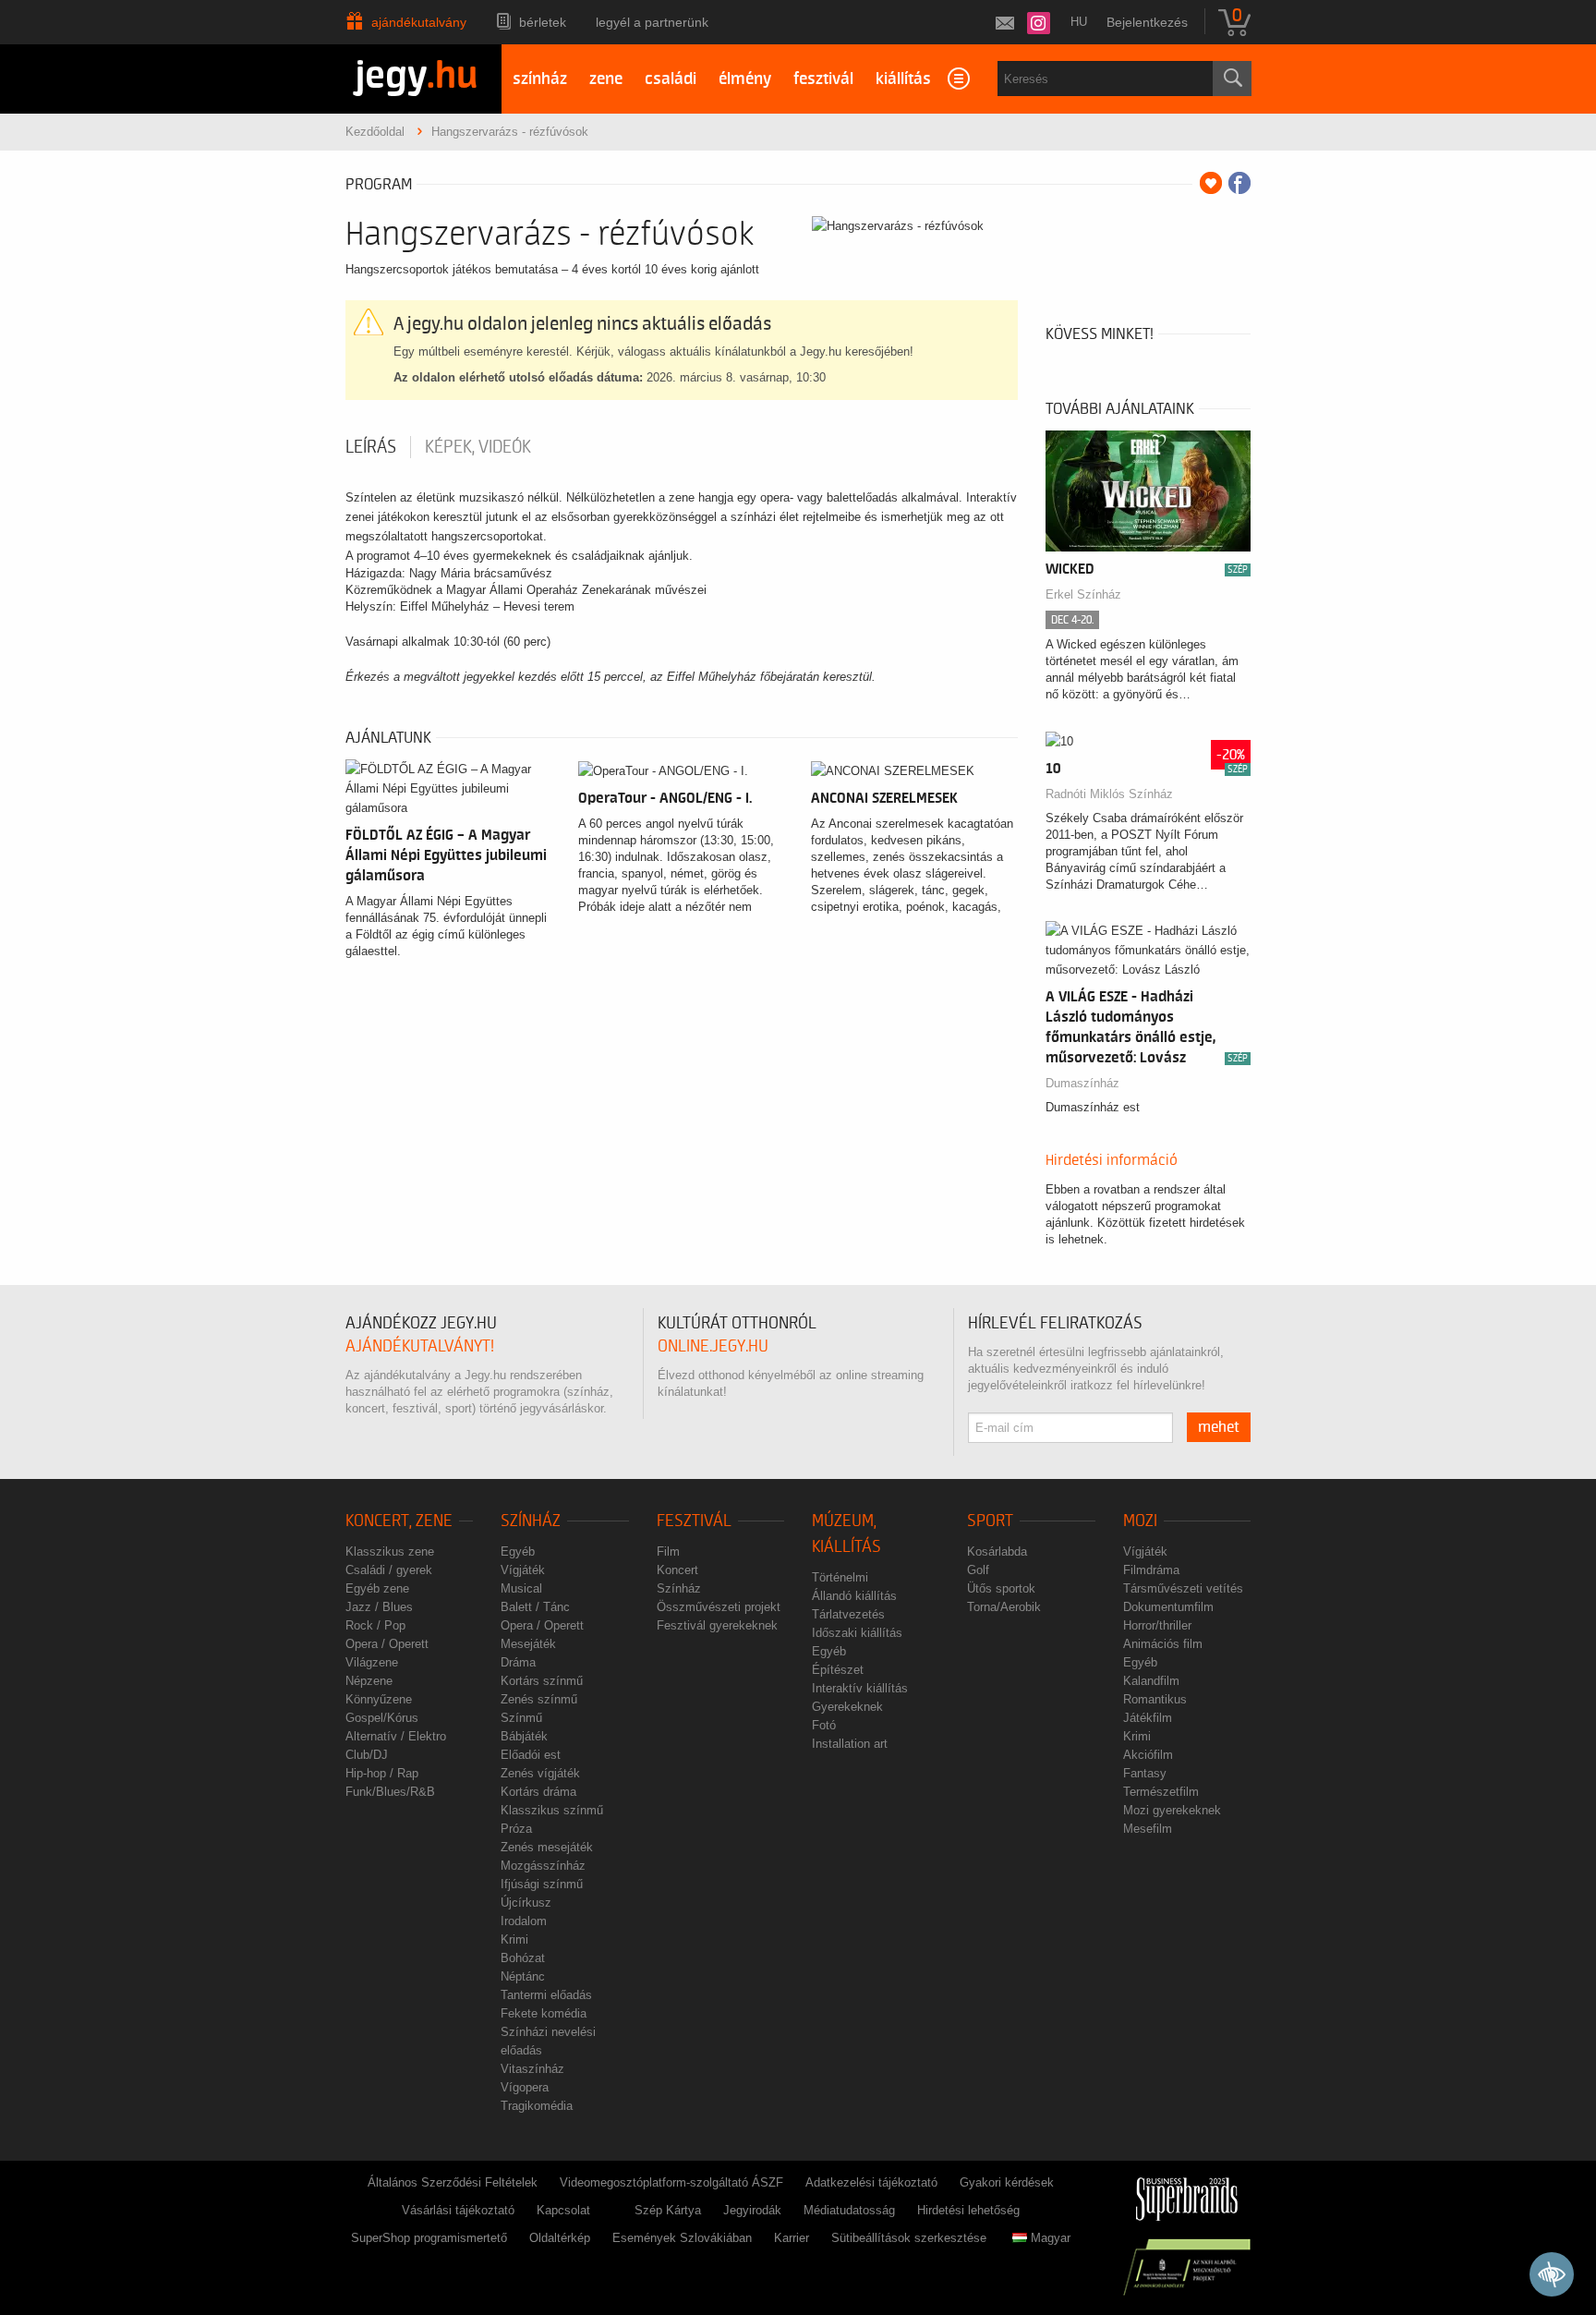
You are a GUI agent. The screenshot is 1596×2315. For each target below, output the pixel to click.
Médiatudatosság (849, 2210)
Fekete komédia (544, 2013)
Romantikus (1155, 1699)
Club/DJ (367, 1755)
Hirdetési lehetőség (968, 2210)
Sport (990, 1521)
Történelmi (840, 1577)
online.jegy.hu (713, 1346)
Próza (516, 1829)
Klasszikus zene (390, 1551)
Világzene (372, 1662)
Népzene (369, 1681)
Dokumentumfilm (1168, 1607)
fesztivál (823, 79)
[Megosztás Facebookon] (1239, 183)
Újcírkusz (526, 1903)
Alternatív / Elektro (396, 1736)
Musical (521, 1588)
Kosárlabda (997, 1551)
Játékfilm (1148, 1718)
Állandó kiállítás (854, 1596)
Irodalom (524, 1921)
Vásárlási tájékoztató (458, 2210)
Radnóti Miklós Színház (1109, 794)
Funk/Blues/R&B (390, 1792)
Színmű (521, 1718)
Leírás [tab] (371, 447)
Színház (531, 1521)
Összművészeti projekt (719, 1607)
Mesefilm (1148, 1829)
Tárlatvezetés (848, 1614)
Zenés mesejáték (547, 1847)
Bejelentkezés (1147, 22)
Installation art (850, 1744)
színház (540, 79)
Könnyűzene (379, 1699)
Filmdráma (1151, 1570)
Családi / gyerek (389, 1570)
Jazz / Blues (379, 1607)
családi (671, 79)
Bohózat (523, 1958)
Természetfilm (1161, 1792)
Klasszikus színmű (552, 1810)
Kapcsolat (563, 2210)
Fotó (824, 1725)
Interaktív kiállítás (860, 1688)
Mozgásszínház (543, 1866)
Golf (978, 1570)
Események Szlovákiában (682, 2238)
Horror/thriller (1157, 1625)
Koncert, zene (399, 1521)
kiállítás (903, 79)
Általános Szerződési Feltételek (453, 2182)
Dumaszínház (1082, 1083)
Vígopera (525, 2087)
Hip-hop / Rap (382, 1773)
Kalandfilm (1151, 1681)
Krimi (514, 1939)
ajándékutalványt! (420, 1346)
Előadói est (531, 1755)
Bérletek (543, 22)
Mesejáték (528, 1644)
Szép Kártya (668, 2210)
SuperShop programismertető (429, 2238)
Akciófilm (1148, 1755)
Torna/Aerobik (1004, 1607)
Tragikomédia (537, 2106)
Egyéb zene (377, 1588)
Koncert (677, 1570)
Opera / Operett (387, 1644)
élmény (745, 79)
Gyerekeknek (847, 1707)
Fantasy (1145, 1773)
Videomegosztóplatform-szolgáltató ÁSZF (671, 2182)
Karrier (792, 2238)
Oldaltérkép (560, 2238)
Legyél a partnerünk (652, 22)
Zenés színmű (539, 1699)
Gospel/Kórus (382, 1718)
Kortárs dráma (538, 1792)
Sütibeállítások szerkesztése (909, 2238)
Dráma (518, 1662)
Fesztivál (694, 1521)
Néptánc (523, 1976)
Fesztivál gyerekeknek (717, 1625)
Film (668, 1551)
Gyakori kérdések (1007, 2182)
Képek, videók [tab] (478, 447)
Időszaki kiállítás (857, 1633)
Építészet (838, 1670)
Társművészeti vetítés (1183, 1588)
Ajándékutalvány (419, 22)
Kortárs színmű (542, 1681)
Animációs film (1163, 1644)
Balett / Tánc (535, 1607)
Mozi (1140, 1521)
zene (606, 79)
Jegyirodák (752, 2210)
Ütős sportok (1001, 1588)
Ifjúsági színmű (542, 1884)
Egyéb (518, 1551)
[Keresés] (1232, 79)
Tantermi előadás (546, 1995)
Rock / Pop (375, 1625)
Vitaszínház (532, 2069)
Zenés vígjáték (540, 1773)
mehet (1219, 1427)
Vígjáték (523, 1570)
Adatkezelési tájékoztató (871, 2182)
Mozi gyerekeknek (1172, 1810)
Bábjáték (524, 1736)
